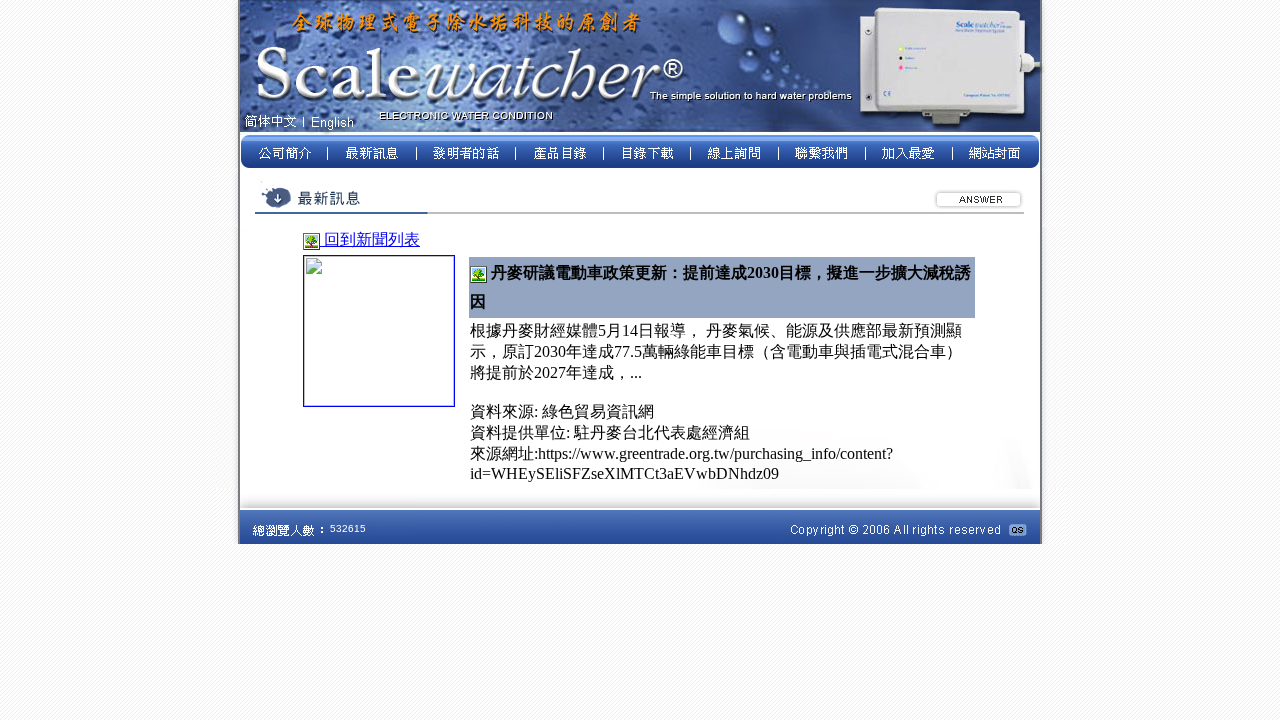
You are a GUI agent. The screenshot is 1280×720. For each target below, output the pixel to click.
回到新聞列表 (370, 239)
